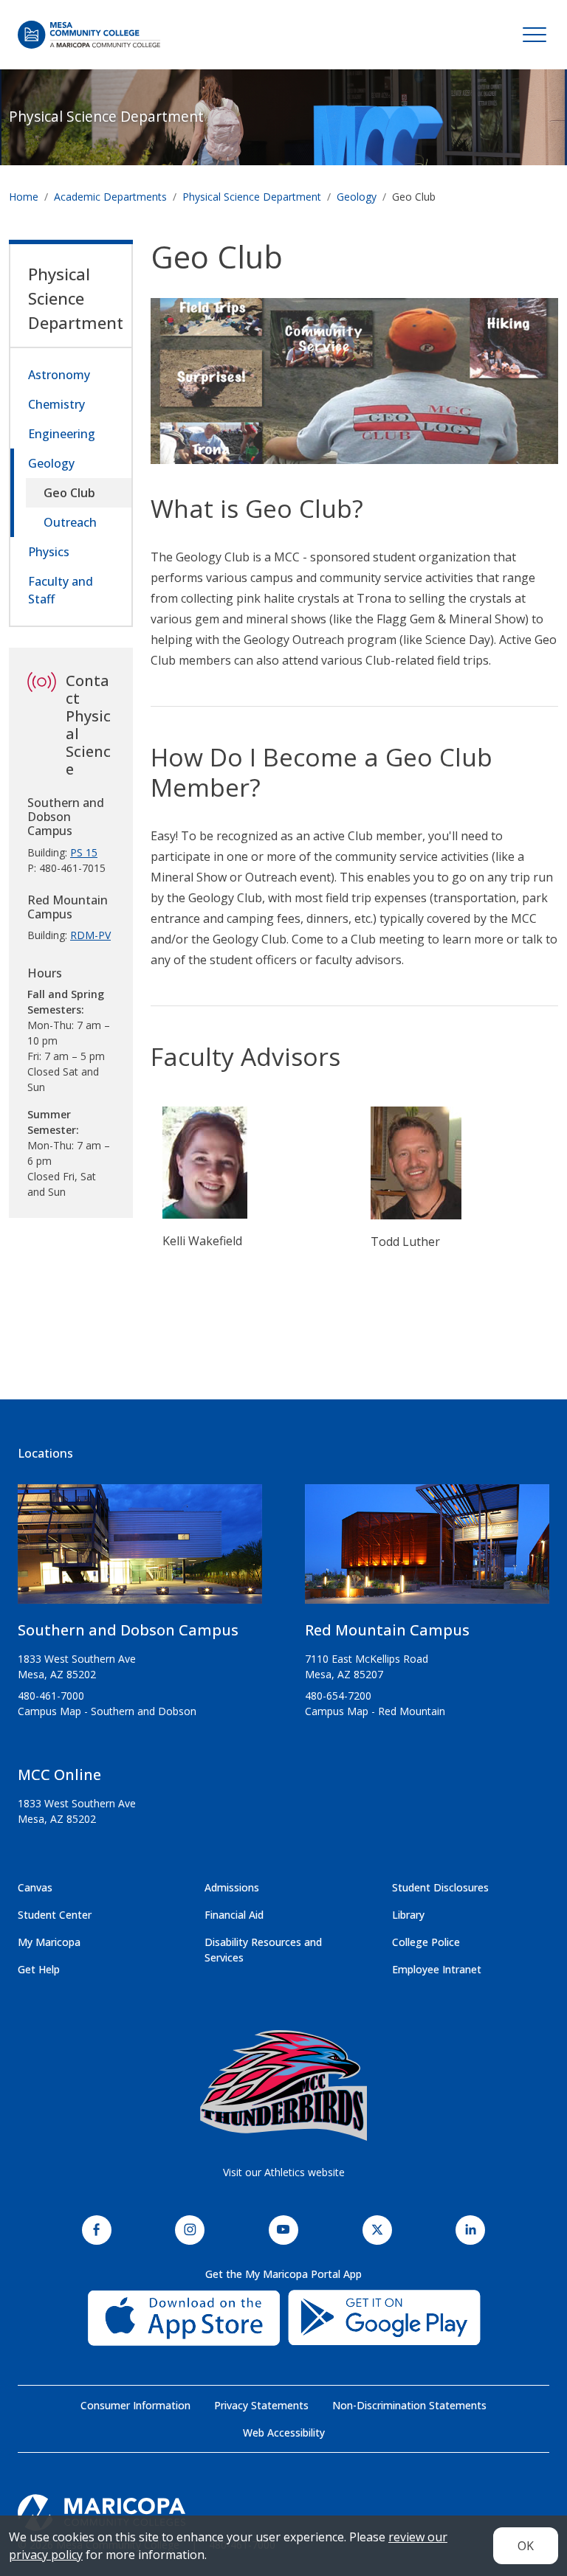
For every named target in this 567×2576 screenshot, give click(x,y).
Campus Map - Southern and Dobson (107, 1711)
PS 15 (84, 852)
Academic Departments (110, 197)
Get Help (39, 1969)
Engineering (62, 434)
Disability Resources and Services (263, 1950)
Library (408, 1915)
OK (526, 2546)
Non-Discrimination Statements (409, 2405)
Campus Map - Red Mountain (375, 1711)
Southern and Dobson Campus (128, 1630)
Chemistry (56, 404)
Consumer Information (135, 2405)
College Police (426, 1942)
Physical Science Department (106, 116)
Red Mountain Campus (387, 1630)
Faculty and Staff (61, 590)
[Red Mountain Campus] (427, 1550)
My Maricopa (49, 1942)
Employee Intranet (437, 1969)
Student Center (55, 1915)
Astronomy (59, 375)
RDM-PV (90, 935)
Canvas (35, 1887)
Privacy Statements (261, 2405)
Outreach (70, 522)
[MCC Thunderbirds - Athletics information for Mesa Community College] (283, 2085)
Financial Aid (234, 1915)
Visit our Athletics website (284, 2172)
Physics (49, 552)
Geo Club (69, 493)
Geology (357, 197)
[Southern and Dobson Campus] (140, 1550)
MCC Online (59, 1775)
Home (24, 197)
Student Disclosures (440, 1887)
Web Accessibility (284, 2433)
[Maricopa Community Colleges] (283, 2513)
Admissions (232, 1887)
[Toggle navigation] (535, 35)
